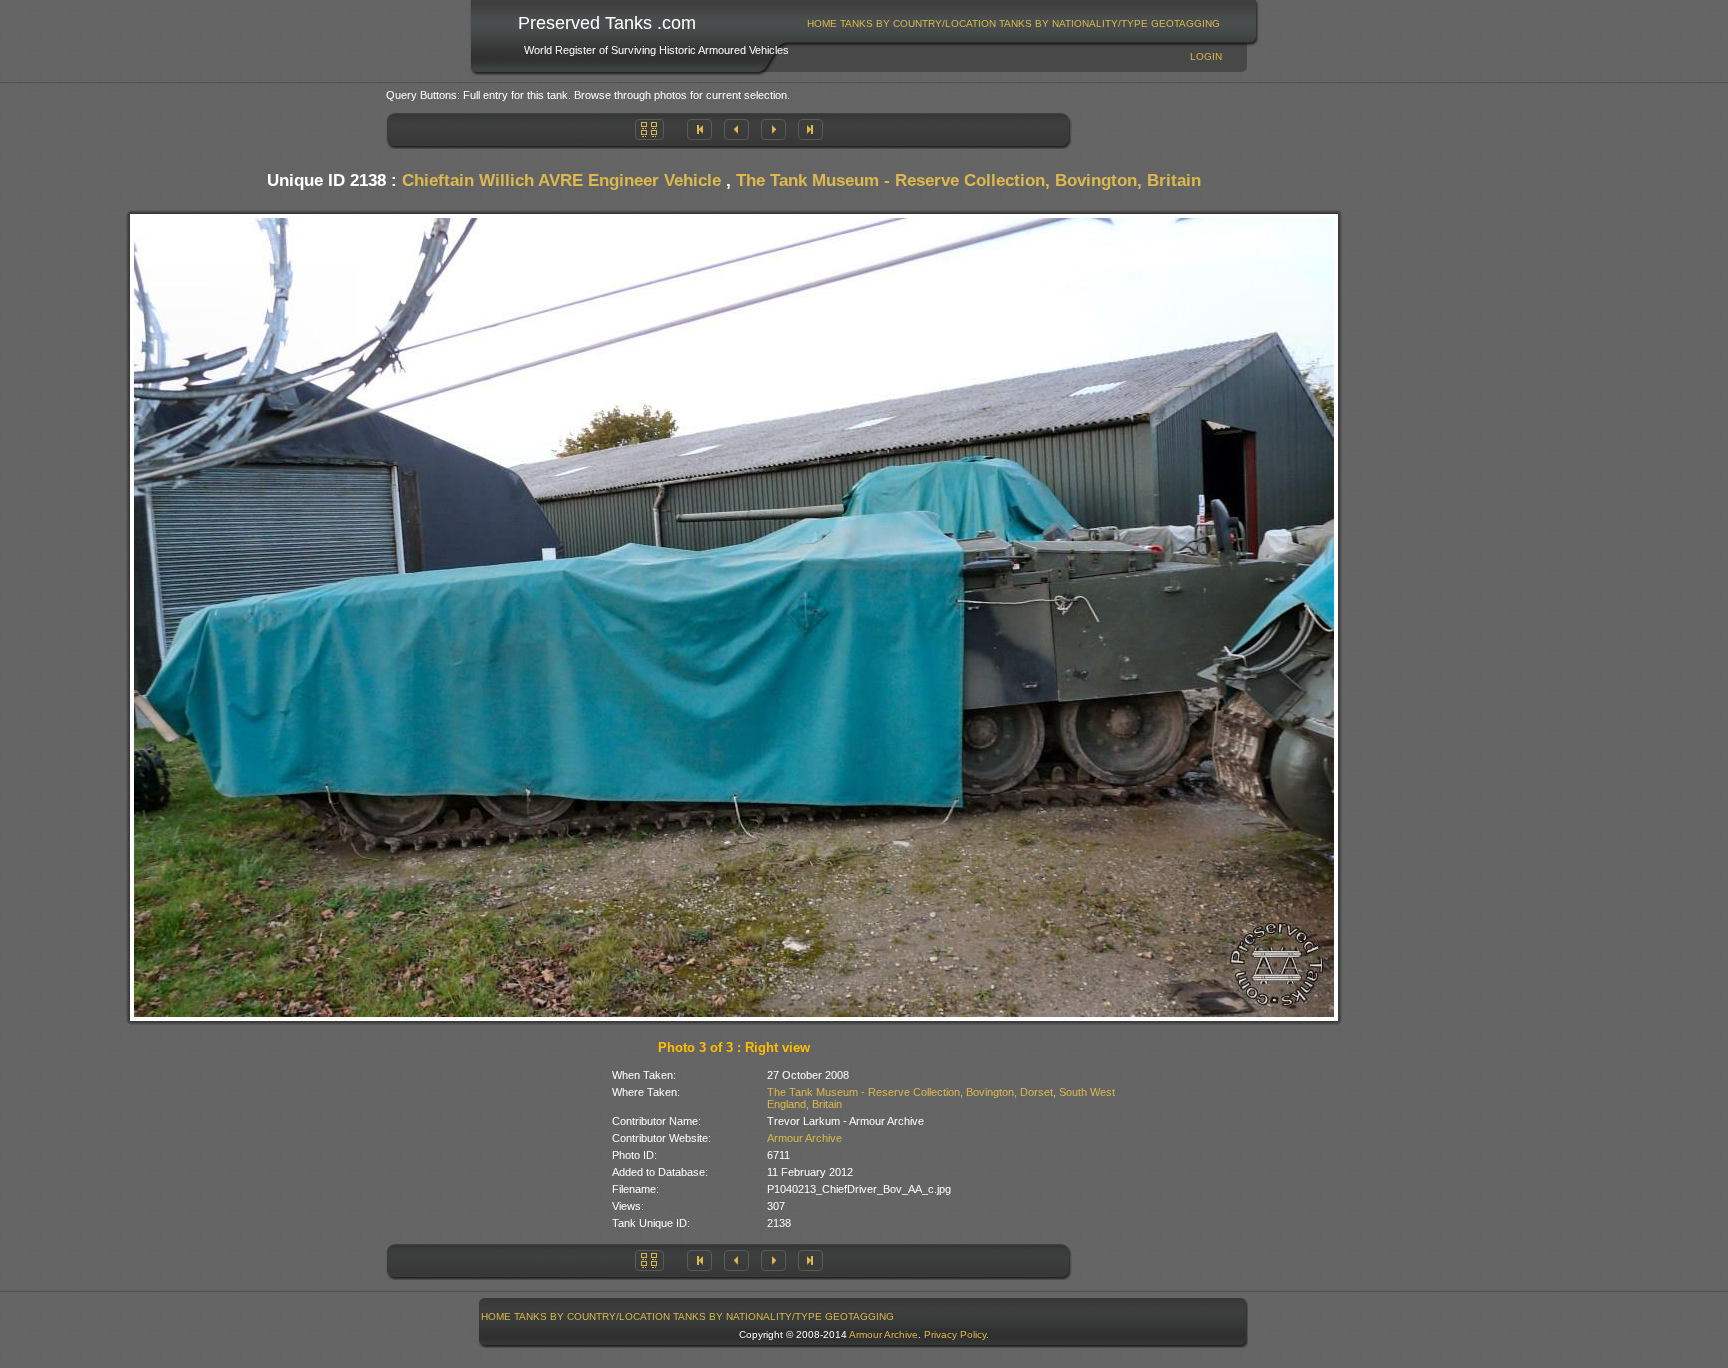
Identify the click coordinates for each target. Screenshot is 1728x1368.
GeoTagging (1185, 23)
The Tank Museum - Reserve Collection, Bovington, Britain (968, 180)
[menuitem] (822, 23)
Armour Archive (804, 1138)
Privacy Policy (955, 1334)
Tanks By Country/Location (918, 23)
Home (822, 23)
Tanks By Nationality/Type (1073, 23)
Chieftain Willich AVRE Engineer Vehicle (561, 180)
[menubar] (1014, 23)
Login (1206, 56)
